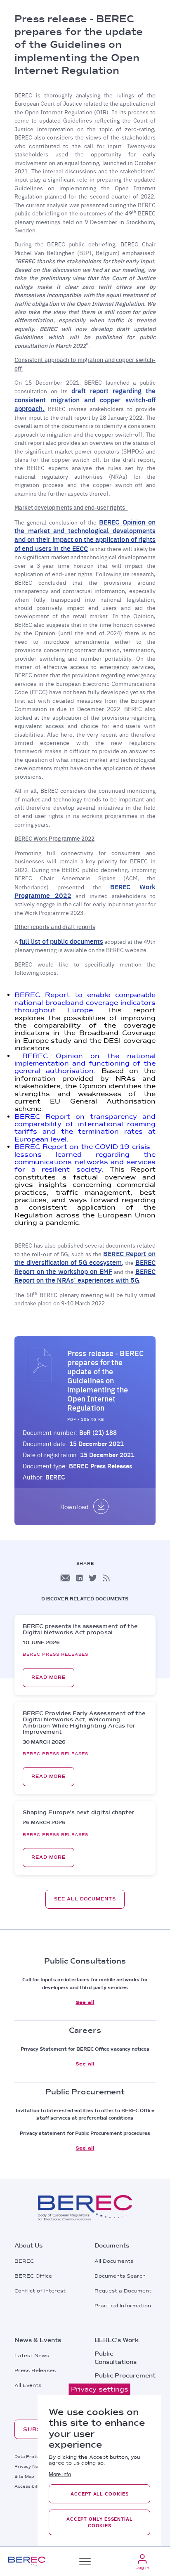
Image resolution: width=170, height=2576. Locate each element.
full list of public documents (61, 941)
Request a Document (123, 2291)
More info (60, 2474)
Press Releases (35, 2370)
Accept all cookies (99, 2494)
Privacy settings (100, 2389)
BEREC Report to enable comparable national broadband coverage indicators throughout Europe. (85, 1002)
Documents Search (120, 2276)
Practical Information (123, 2306)
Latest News (32, 2356)
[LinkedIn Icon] (79, 1578)
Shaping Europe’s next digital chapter (78, 1812)
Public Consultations (116, 2358)
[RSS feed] (106, 1578)
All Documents (114, 2261)
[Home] (27, 2561)
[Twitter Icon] (93, 1578)
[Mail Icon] (65, 1578)
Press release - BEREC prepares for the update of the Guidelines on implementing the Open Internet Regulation (105, 1380)
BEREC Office (33, 2276)
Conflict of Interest (40, 2291)
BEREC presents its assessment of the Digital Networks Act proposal (80, 1629)
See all (85, 2002)
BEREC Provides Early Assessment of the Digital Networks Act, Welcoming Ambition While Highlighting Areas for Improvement (84, 1723)
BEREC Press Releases (101, 1466)
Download (74, 1507)
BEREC (24, 2261)
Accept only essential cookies (100, 2522)
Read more (48, 1677)
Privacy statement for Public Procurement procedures (85, 2133)
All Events (28, 2385)
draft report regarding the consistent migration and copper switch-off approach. (85, 399)
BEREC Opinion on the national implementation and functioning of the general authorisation (85, 1063)
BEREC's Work (117, 2340)
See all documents (85, 1899)
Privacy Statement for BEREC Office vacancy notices (85, 2049)
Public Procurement (125, 2375)
